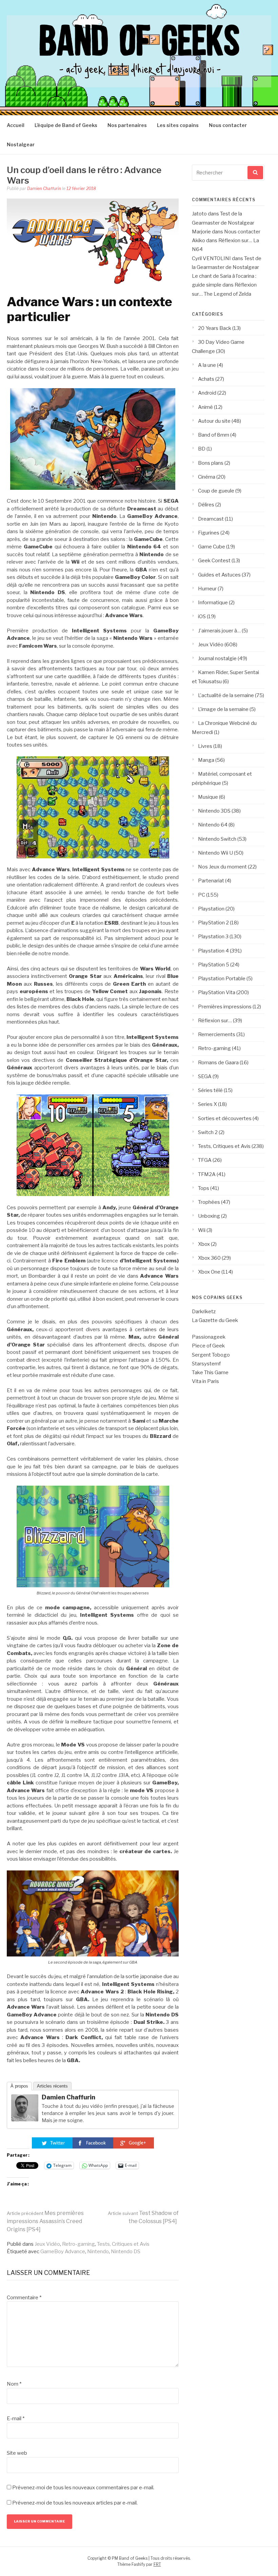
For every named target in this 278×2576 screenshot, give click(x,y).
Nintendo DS (126, 2252)
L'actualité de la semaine (226, 695)
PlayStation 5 (214, 965)
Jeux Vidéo (47, 2244)
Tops (204, 1188)
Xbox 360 (209, 1258)
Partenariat (211, 881)
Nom (14, 2384)
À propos (19, 2086)
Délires (206, 505)
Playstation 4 (213, 951)
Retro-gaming (78, 2244)
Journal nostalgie (217, 658)
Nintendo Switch (217, 839)
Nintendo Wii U (215, 853)
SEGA (205, 1076)
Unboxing (209, 1216)
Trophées (209, 1202)
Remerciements (217, 1034)
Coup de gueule (216, 491)
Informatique (213, 603)
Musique (208, 797)
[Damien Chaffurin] (25, 2120)
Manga (206, 760)
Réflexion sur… (215, 1021)
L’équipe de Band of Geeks (66, 125)
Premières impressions (225, 1007)
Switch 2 (208, 1132)
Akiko (198, 240)
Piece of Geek (208, 1346)
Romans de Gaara (218, 1063)
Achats (206, 379)
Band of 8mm (214, 435)
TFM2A (207, 1174)
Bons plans (211, 463)
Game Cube (212, 547)
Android (207, 393)
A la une (207, 365)
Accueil (16, 125)
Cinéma (207, 477)
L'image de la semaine (223, 709)
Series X (207, 1104)
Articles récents (52, 2086)
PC (202, 895)
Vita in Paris (205, 1381)
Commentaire (24, 2298)
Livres (205, 746)
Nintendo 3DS (214, 811)
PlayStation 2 (213, 923)
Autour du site (214, 421)
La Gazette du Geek (215, 1320)
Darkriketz (204, 1312)
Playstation (211, 909)
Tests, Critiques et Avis (123, 2244)
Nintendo (98, 2252)
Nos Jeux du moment (222, 867)
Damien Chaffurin (44, 189)
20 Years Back (215, 328)
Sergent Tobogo (211, 1355)
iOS (202, 616)
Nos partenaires (127, 125)
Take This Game (210, 1373)
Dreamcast (211, 519)
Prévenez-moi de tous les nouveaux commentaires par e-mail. (83, 2488)
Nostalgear (21, 144)
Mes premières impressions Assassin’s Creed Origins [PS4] (45, 2221)
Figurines (209, 533)
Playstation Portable (222, 979)
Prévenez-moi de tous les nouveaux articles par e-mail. (75, 2503)
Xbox (204, 1244)
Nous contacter (228, 125)
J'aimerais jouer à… (219, 631)
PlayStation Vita (217, 992)
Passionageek (209, 1337)
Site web (17, 2453)
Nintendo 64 (213, 825)
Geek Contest (214, 561)
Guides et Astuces (219, 575)
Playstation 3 (213, 937)
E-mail (16, 2418)
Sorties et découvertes (225, 1118)
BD (202, 449)
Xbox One (209, 1272)
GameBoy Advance (63, 2252)
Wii (202, 1230)
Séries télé (210, 1090)
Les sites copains (178, 125)
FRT (157, 2564)
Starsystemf (206, 1364)
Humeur (207, 589)
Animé (205, 407)
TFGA (205, 1160)
